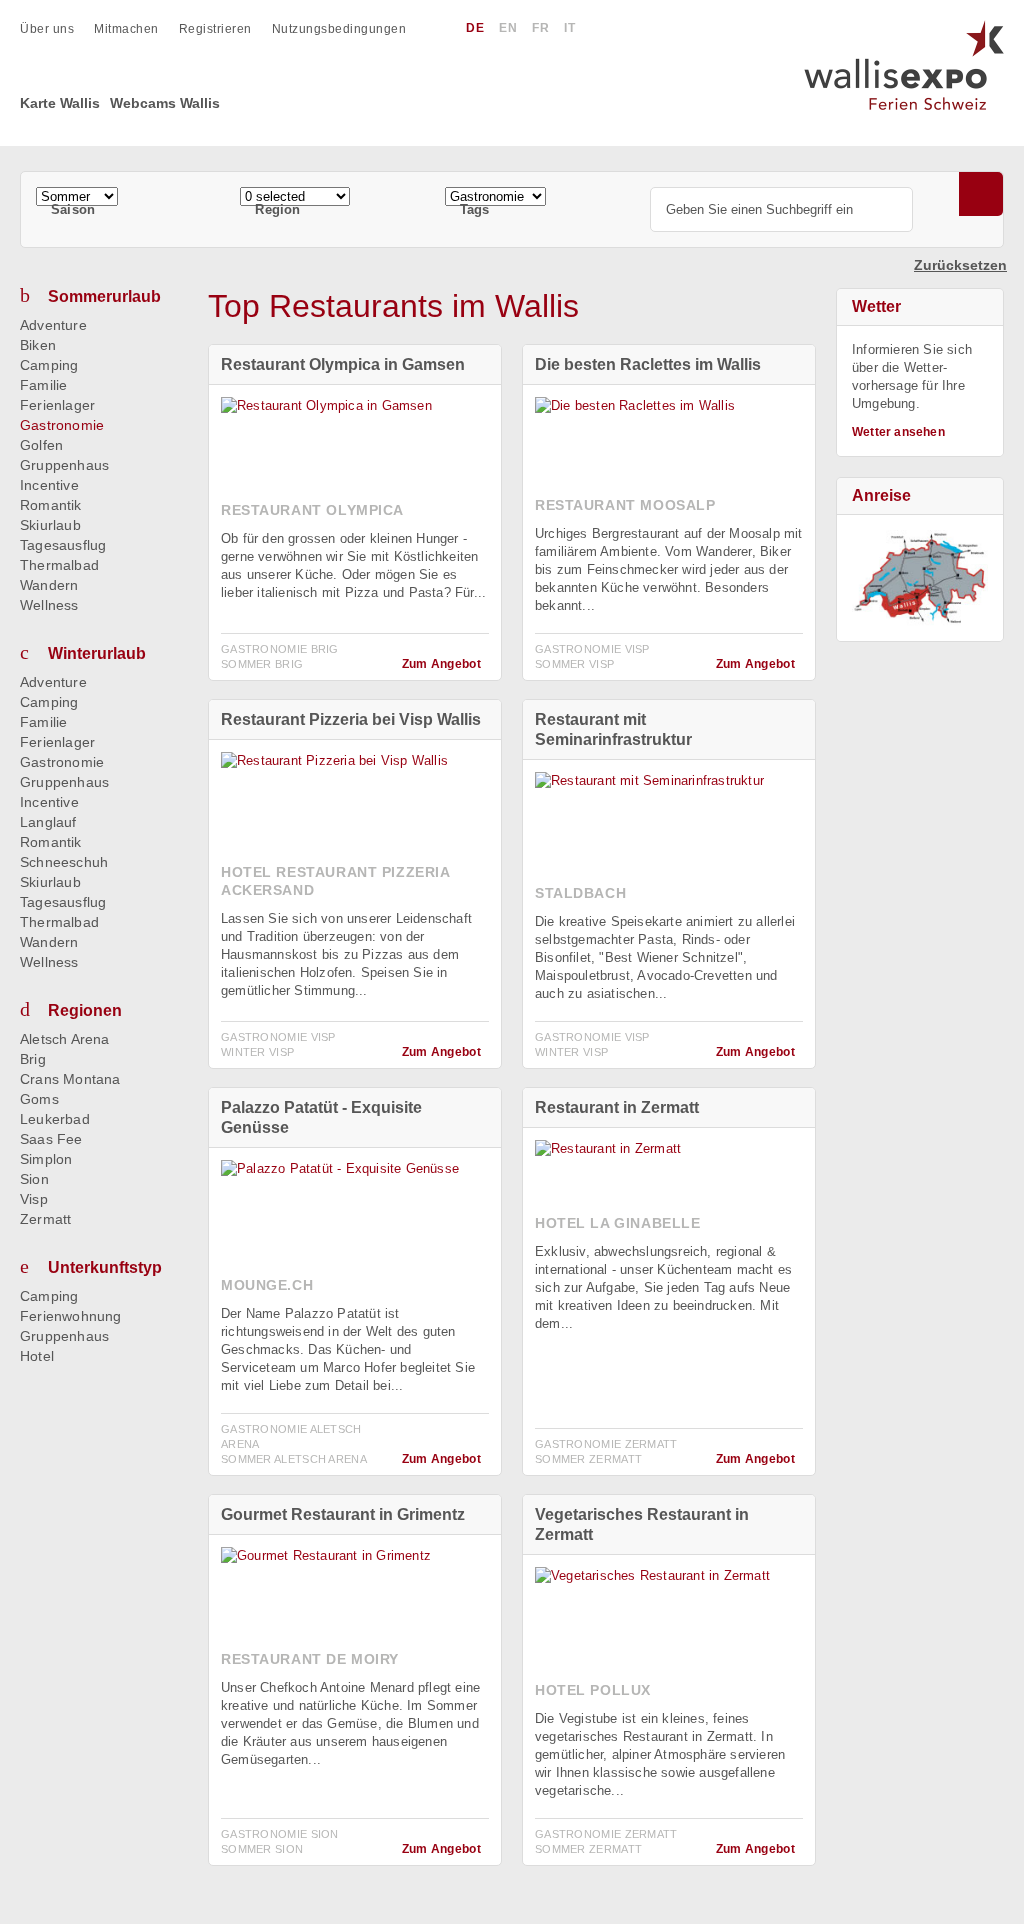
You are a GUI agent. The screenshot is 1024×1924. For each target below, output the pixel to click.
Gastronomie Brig (280, 649)
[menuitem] (57, 29)
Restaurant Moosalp (625, 505)
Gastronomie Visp (592, 649)
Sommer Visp (574, 664)
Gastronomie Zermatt (606, 1444)
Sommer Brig (262, 664)
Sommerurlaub (104, 296)
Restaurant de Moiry (310, 1659)
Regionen (85, 1010)
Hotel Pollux (593, 1690)
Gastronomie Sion (280, 1834)
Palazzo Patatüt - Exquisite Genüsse (321, 1117)
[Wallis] (920, 578)
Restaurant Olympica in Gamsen (343, 364)
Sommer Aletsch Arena (294, 1459)
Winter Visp (257, 1052)
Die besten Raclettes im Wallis (648, 364)
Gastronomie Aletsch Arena (291, 1436)
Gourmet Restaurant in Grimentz (343, 1514)
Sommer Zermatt (588, 1459)
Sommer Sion (262, 1849)
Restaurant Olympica (312, 510)
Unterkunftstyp (105, 1267)
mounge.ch (267, 1285)
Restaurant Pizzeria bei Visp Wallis (351, 719)
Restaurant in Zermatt (617, 1107)
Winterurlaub (97, 653)
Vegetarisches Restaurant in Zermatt (642, 1524)
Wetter (876, 306)
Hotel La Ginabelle (617, 1223)
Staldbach (580, 893)
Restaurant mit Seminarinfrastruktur (613, 729)
